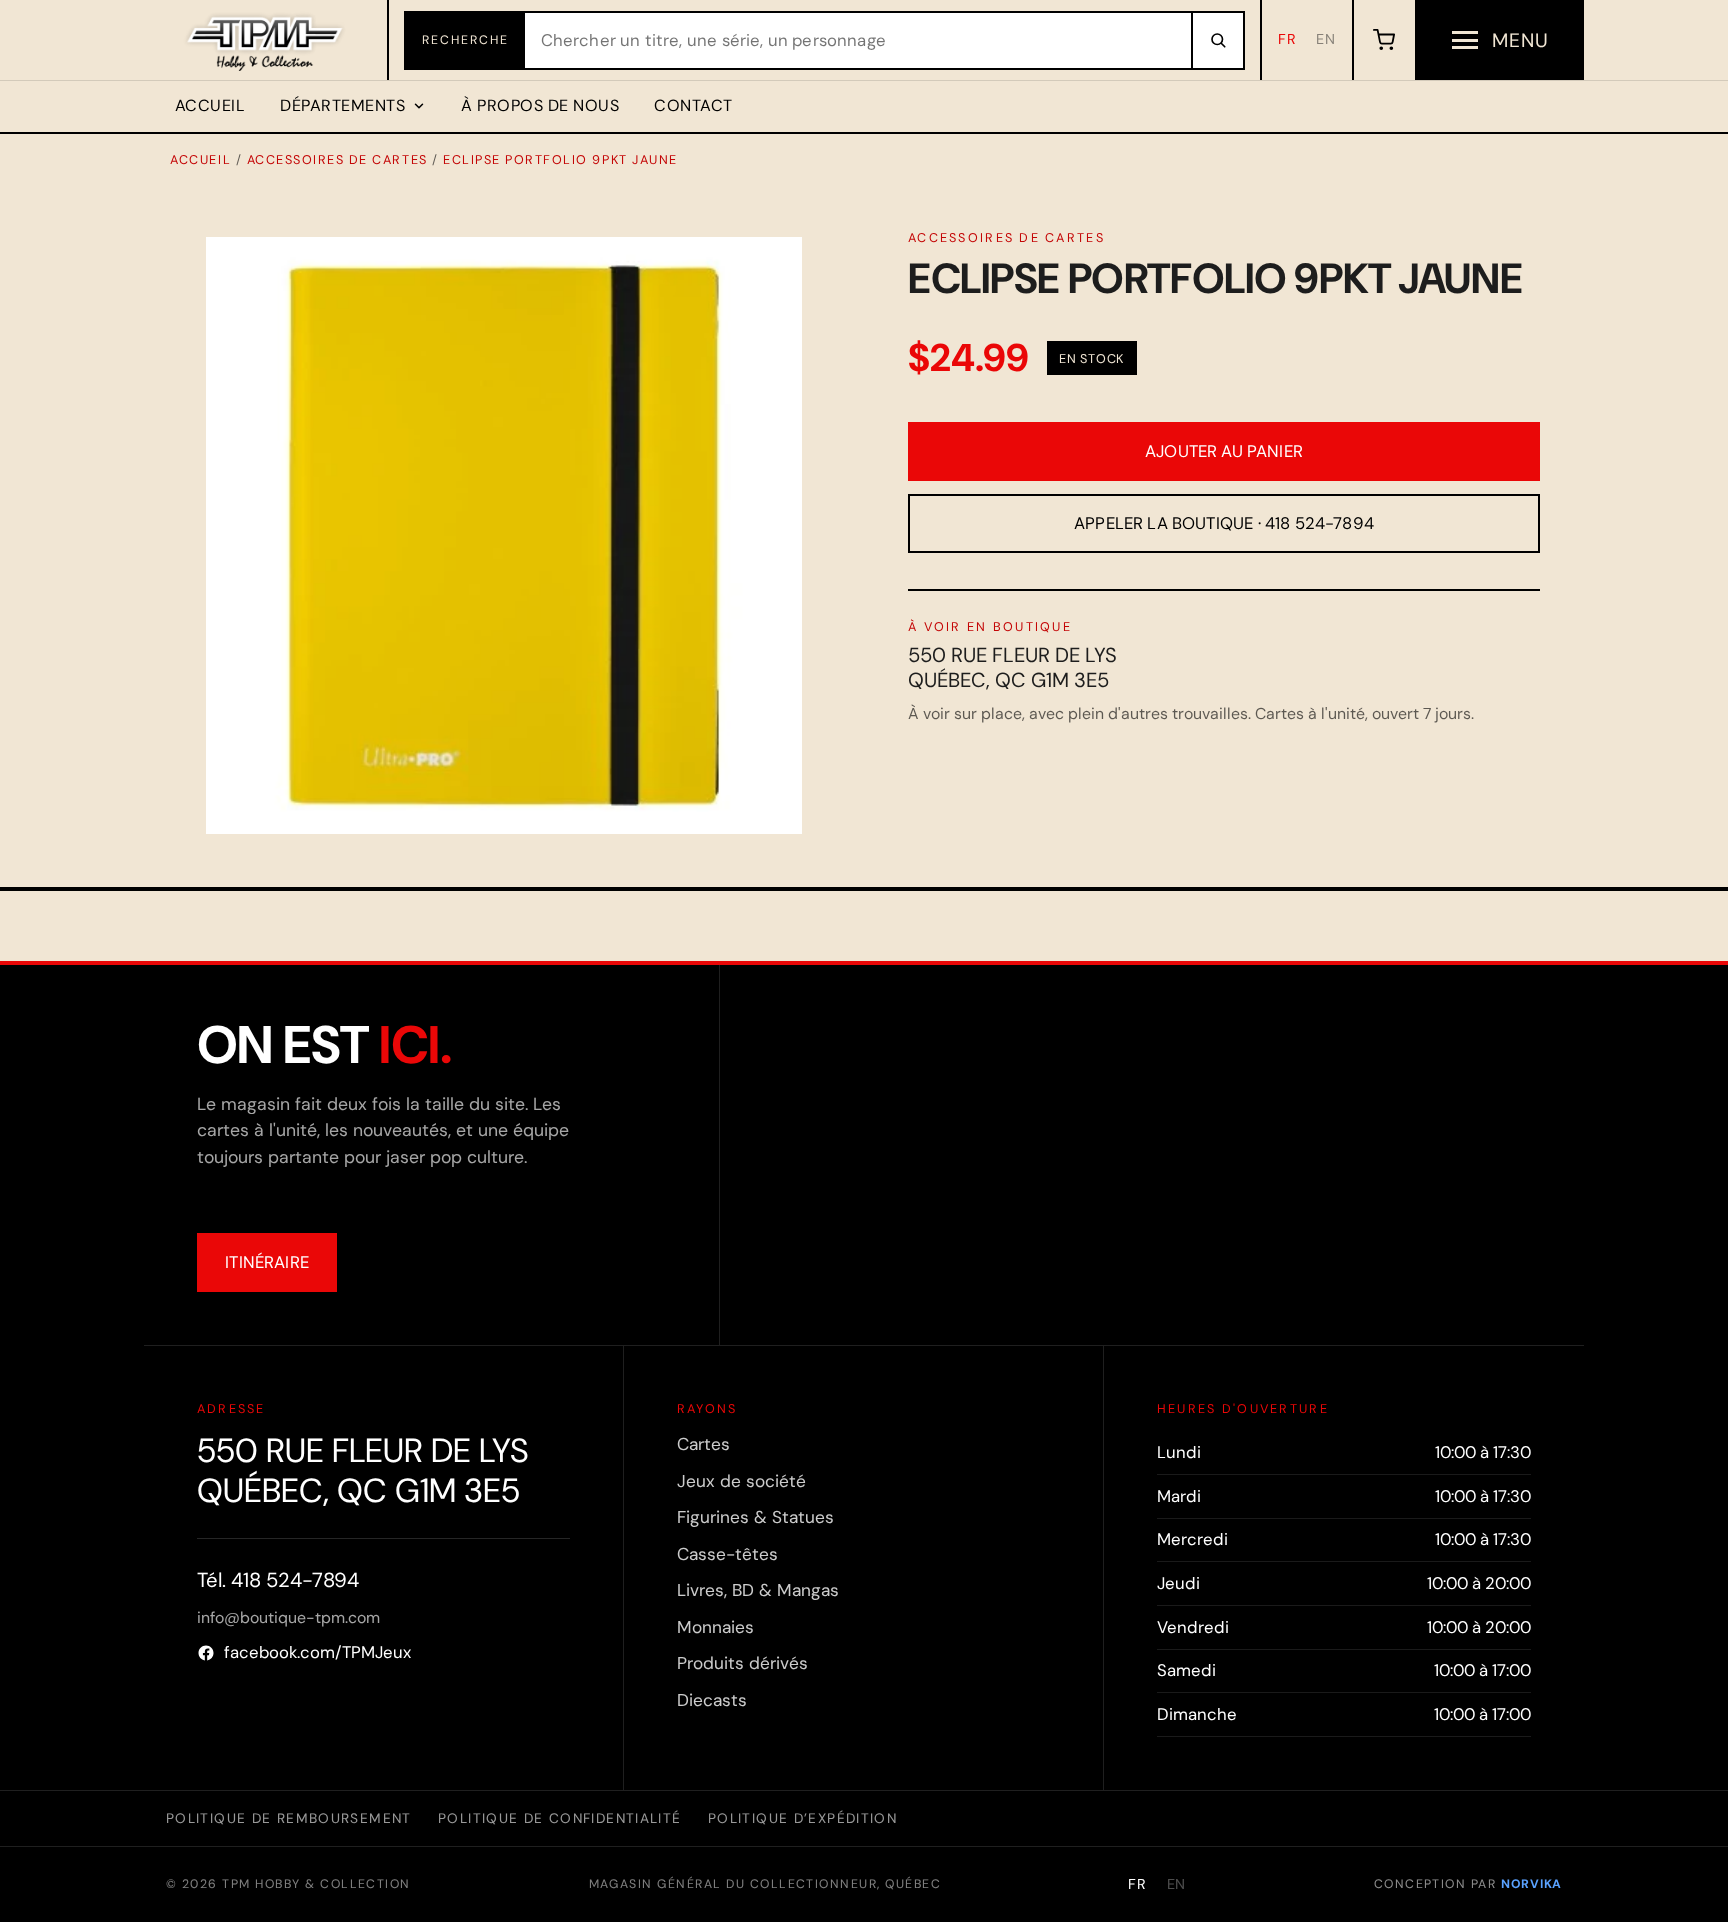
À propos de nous (540, 105)
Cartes (703, 1444)
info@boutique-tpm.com (288, 1617)
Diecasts (712, 1700)
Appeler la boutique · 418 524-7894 (1224, 523)
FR (1287, 39)
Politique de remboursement (289, 1818)
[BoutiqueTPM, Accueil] (266, 40)
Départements (342, 105)
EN (1326, 39)
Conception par (1468, 1884)
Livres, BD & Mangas (758, 1590)
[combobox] (858, 40)
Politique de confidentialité (559, 1818)
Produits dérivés (742, 1663)
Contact (693, 105)
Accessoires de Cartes (337, 159)
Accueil (210, 105)
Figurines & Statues (755, 1517)
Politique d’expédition (802, 1818)
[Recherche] (1217, 40)
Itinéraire (267, 1262)
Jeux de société (741, 1481)
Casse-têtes (727, 1554)
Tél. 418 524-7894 (278, 1580)
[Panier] (1383, 40)
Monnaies (715, 1627)
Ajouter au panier (1224, 451)
